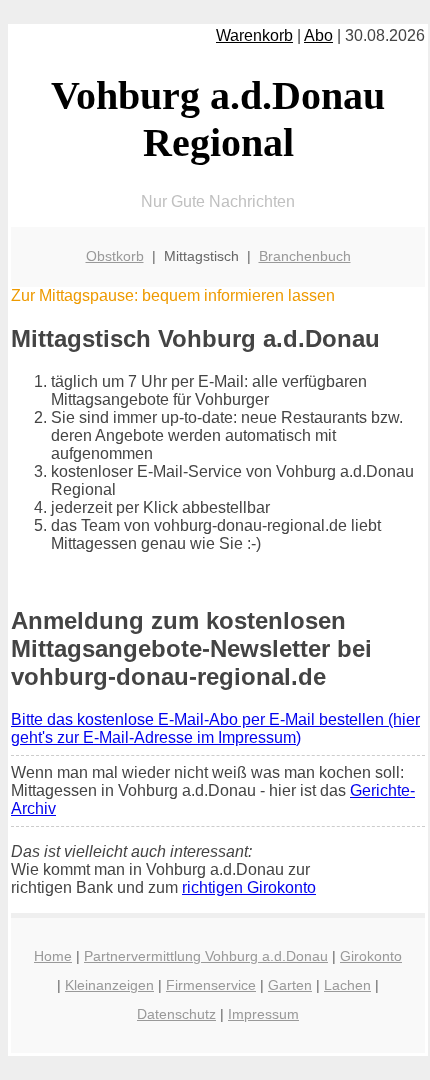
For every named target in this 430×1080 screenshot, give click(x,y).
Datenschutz (176, 1014)
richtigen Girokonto (249, 887)
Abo (318, 35)
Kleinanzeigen (109, 985)
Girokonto (371, 956)
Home (53, 956)
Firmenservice (211, 985)
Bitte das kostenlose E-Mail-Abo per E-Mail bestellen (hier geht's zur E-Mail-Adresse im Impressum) (215, 728)
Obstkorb (115, 256)
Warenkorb (254, 35)
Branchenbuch (305, 256)
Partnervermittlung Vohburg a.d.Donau (206, 956)
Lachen (347, 985)
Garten (290, 985)
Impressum (263, 1014)
